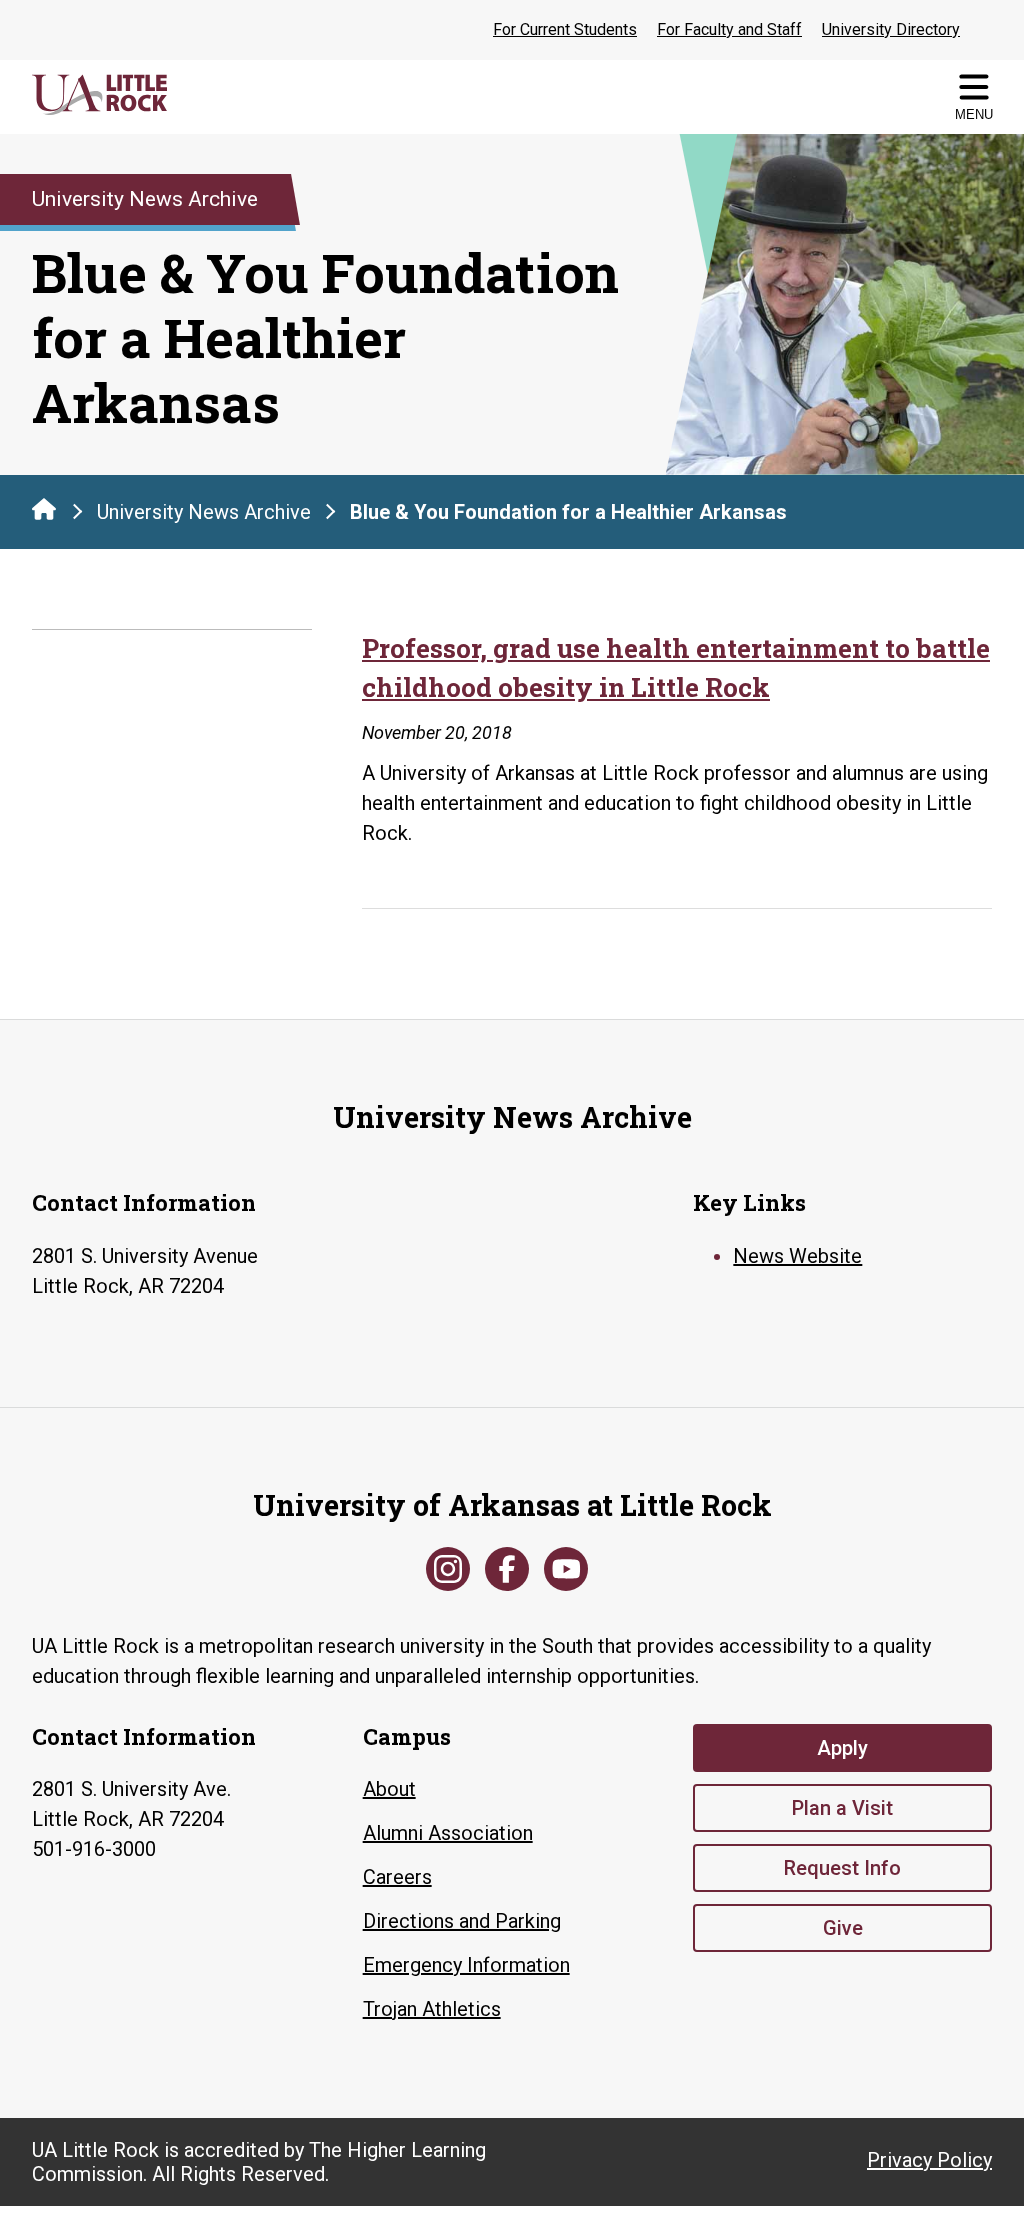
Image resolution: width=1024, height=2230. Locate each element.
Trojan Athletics (432, 2009)
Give (843, 1928)
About (389, 1789)
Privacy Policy (929, 2160)
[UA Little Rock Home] (44, 509)
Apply (842, 1748)
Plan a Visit (842, 1808)
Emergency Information (466, 1965)
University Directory (891, 29)
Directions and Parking (462, 1921)
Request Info (842, 1868)
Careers (397, 1877)
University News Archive (204, 512)
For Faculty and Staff (729, 29)
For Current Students (565, 29)
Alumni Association (448, 1833)
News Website (797, 1256)
